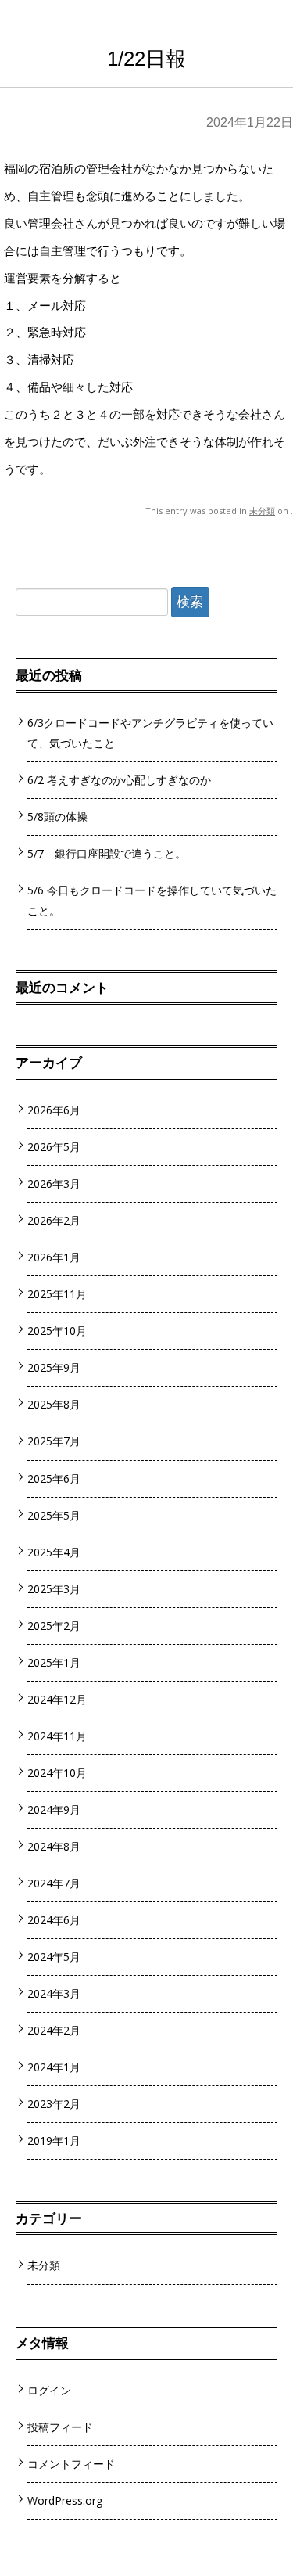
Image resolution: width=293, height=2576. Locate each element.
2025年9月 (54, 1367)
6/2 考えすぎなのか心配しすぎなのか (119, 780)
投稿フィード (60, 2427)
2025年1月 (54, 1662)
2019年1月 (54, 2141)
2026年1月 (54, 1257)
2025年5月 (54, 1515)
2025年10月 (57, 1331)
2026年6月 (54, 1110)
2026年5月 (54, 1147)
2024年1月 (54, 2067)
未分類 (262, 511)
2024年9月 (54, 1810)
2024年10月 (57, 1773)
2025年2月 (54, 1626)
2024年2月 (54, 2030)
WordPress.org (65, 2500)
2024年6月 (54, 1920)
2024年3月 (54, 1993)
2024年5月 (54, 1957)
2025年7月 (54, 1441)
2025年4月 (54, 1552)
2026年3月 (54, 1184)
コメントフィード (71, 2464)
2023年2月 (54, 2104)
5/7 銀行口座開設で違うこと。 (107, 853)
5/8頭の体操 (57, 817)
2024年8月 (54, 1846)
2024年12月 (57, 1699)
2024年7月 (54, 1883)
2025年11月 (57, 1294)
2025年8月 (54, 1404)
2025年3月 (54, 1589)
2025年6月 (54, 1479)
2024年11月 (57, 1736)
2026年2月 (54, 1220)
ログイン (49, 2390)
